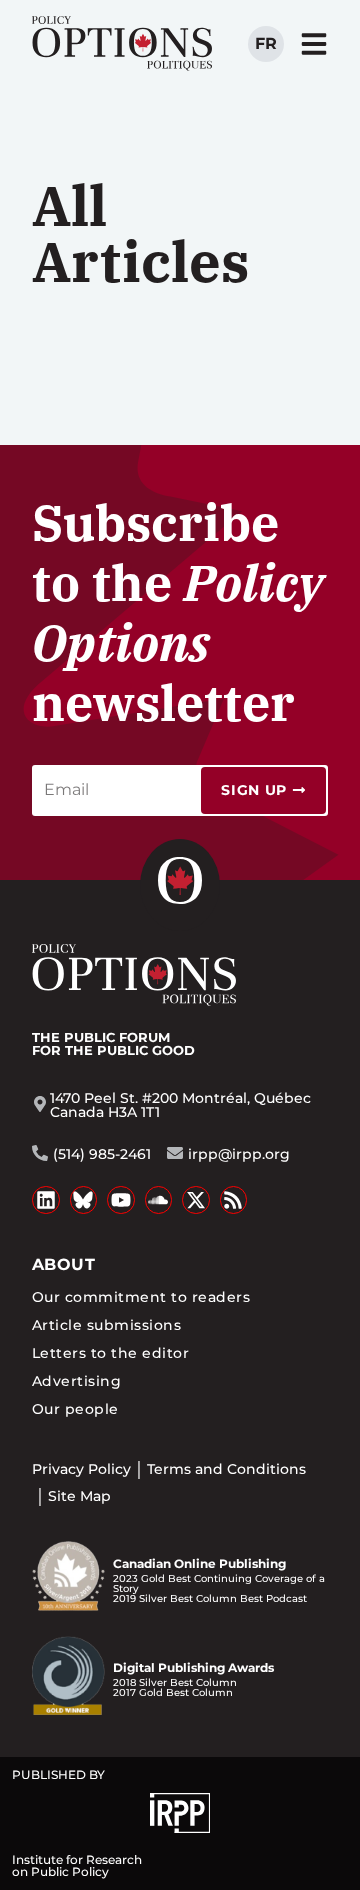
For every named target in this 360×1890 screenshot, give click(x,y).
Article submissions (106, 1325)
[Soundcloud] (159, 1200)
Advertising (76, 1381)
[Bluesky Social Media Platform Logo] (84, 1200)
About (63, 1264)
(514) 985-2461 (102, 1154)
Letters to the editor (110, 1353)
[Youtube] (121, 1200)
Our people (75, 1409)
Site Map (79, 1496)
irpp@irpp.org (239, 1154)
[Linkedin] (46, 1200)
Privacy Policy (81, 1469)
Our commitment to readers (141, 1297)
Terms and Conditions (226, 1469)
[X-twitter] (196, 1200)
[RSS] (234, 1200)
